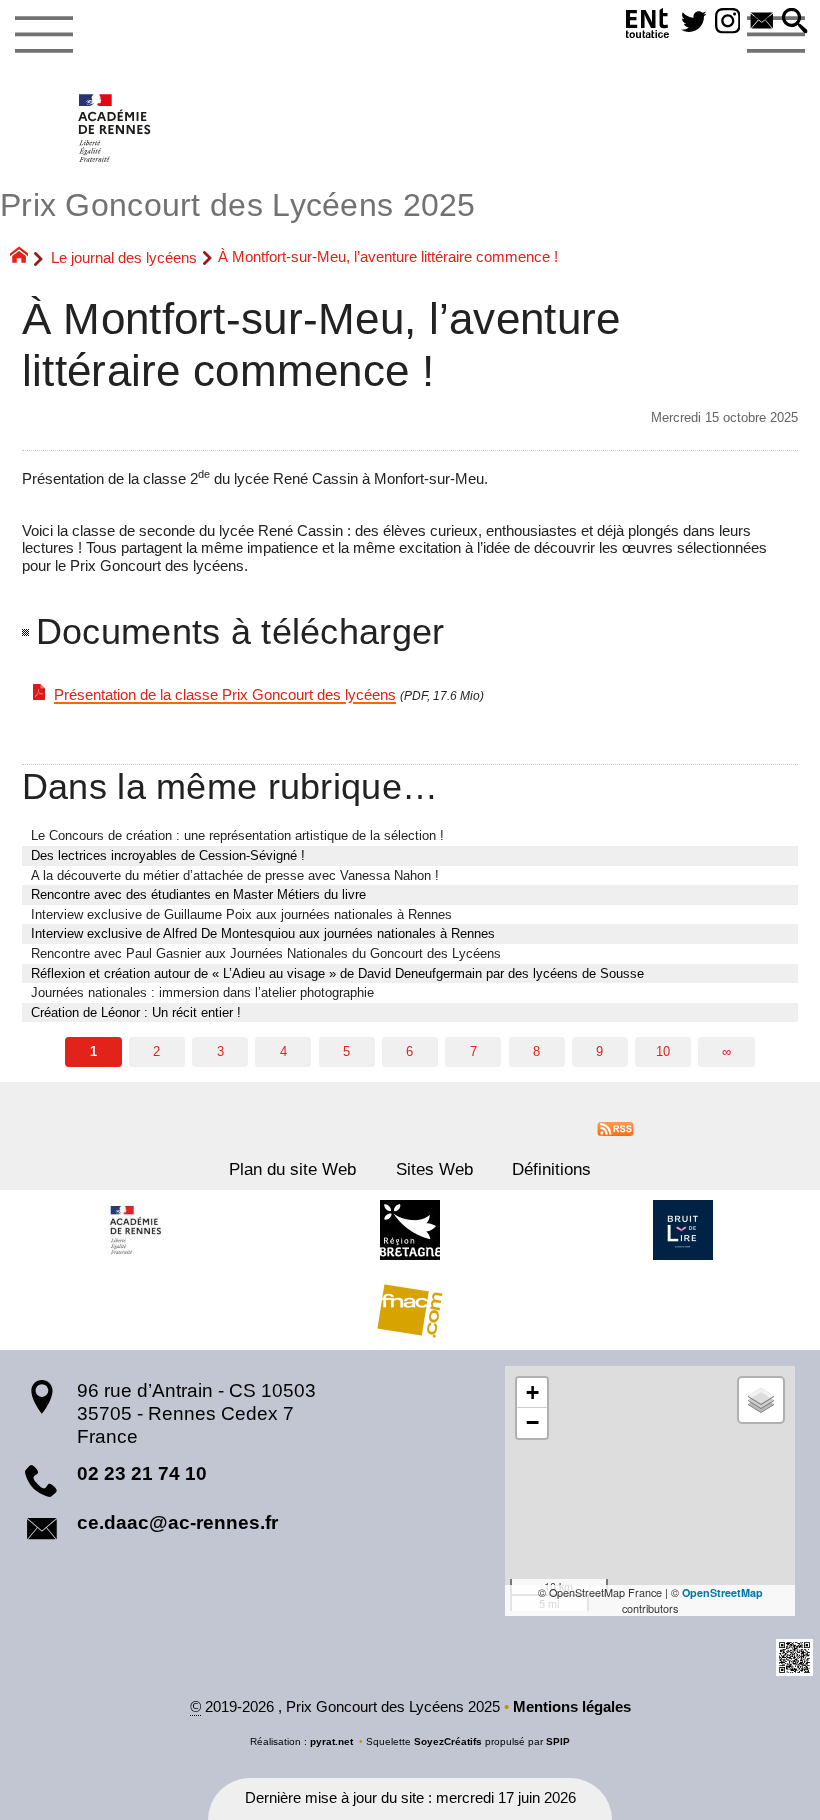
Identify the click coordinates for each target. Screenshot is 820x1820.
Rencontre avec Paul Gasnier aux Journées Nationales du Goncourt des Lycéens (266, 953)
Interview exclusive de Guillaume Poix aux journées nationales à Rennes (241, 914)
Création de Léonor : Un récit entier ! (136, 1012)
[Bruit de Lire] (683, 1230)
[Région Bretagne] (410, 1230)
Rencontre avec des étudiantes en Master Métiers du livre (198, 894)
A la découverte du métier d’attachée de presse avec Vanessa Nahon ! (235, 875)
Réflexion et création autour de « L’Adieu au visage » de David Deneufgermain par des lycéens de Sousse (337, 973)
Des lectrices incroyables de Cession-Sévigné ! (168, 855)
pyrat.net (331, 1741)
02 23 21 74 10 (142, 1473)
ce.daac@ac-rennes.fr (177, 1522)
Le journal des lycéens (124, 257)
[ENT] (648, 27)
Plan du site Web (292, 1169)
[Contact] (762, 22)
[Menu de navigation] (43, 35)
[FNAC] (410, 1310)
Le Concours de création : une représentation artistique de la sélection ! (237, 835)
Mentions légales (572, 1707)
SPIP (558, 1741)
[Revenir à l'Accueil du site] (27, 258)
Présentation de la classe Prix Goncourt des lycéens (225, 695)
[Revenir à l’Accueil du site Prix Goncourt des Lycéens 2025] (115, 128)
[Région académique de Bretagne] (137, 1230)
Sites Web (434, 1169)
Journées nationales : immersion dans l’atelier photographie (202, 992)
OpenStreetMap (722, 1592)
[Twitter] (694, 22)
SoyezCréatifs (448, 1741)
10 (663, 1051)
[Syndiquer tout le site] (615, 1128)
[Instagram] (728, 22)
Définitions (551, 1169)
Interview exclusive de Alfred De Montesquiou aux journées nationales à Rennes (263, 933)
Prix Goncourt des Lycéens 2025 (238, 205)
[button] (795, 22)
